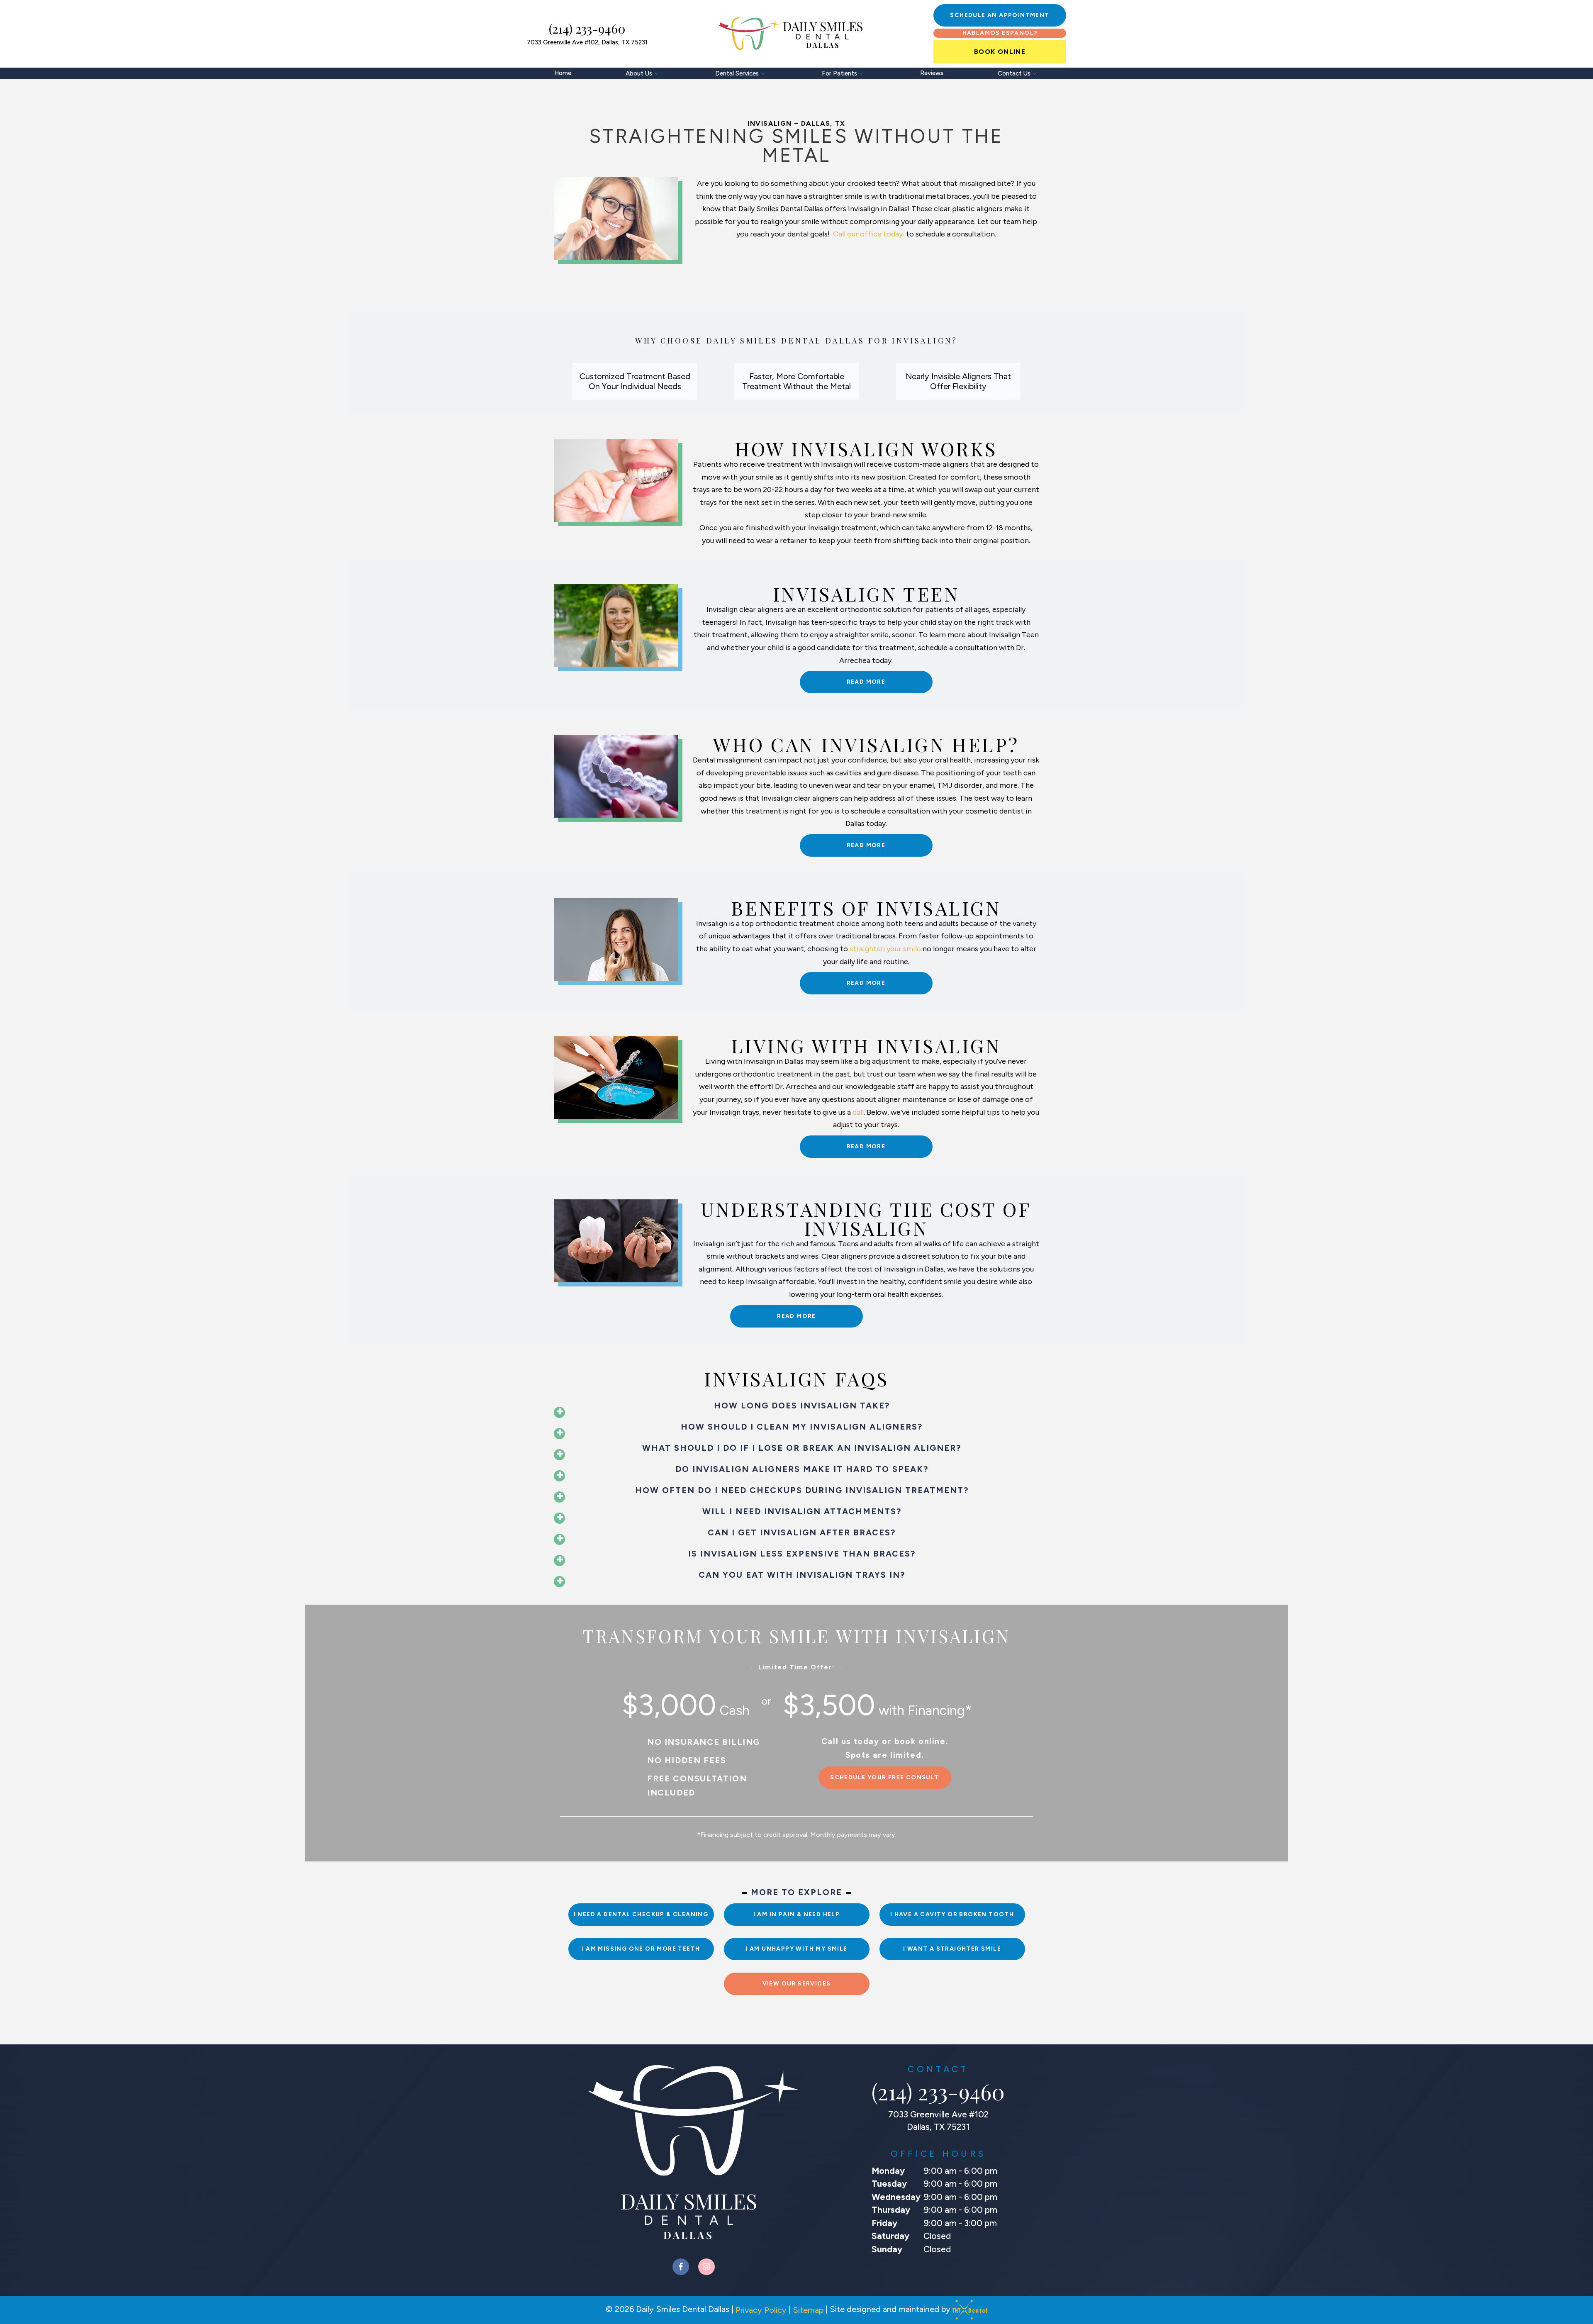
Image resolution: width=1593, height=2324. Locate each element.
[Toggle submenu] (656, 73)
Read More (866, 682)
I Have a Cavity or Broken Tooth (952, 1914)
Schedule (1000, 15)
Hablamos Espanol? (1000, 33)
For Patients (839, 73)
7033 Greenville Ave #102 (587, 43)
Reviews (932, 73)
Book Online (1000, 52)
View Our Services (797, 1984)
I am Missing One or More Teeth (641, 1949)
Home (563, 73)
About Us (639, 73)
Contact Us (1014, 73)
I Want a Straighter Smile (952, 1949)
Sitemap (808, 2310)
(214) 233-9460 (587, 29)
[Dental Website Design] (970, 2310)
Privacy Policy (761, 2310)
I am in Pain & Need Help (797, 1914)
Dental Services (737, 73)
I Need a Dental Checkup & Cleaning (641, 1914)
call (858, 1112)
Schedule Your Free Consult (884, 1777)
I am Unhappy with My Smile (796, 1949)
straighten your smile (885, 949)
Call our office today (869, 234)
